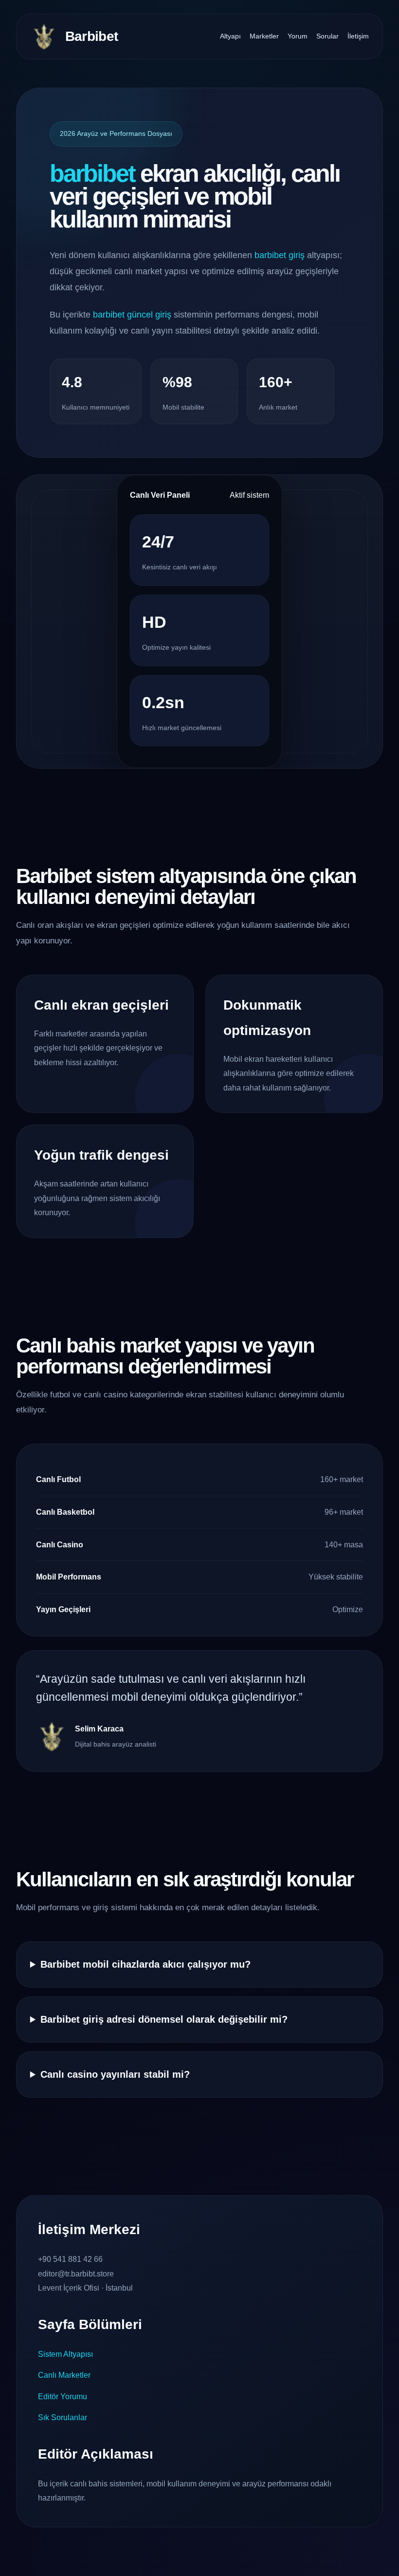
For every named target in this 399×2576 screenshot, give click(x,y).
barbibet (92, 173)
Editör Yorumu (63, 2397)
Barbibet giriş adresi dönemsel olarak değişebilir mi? (164, 2019)
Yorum (298, 36)
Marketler (264, 36)
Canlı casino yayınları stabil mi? (115, 2074)
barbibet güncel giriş (132, 315)
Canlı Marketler (64, 2375)
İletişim (358, 36)
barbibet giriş (280, 255)
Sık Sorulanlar (63, 2417)
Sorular (327, 36)
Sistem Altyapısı (65, 2354)
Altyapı (230, 36)
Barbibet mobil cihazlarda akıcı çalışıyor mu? (145, 1964)
